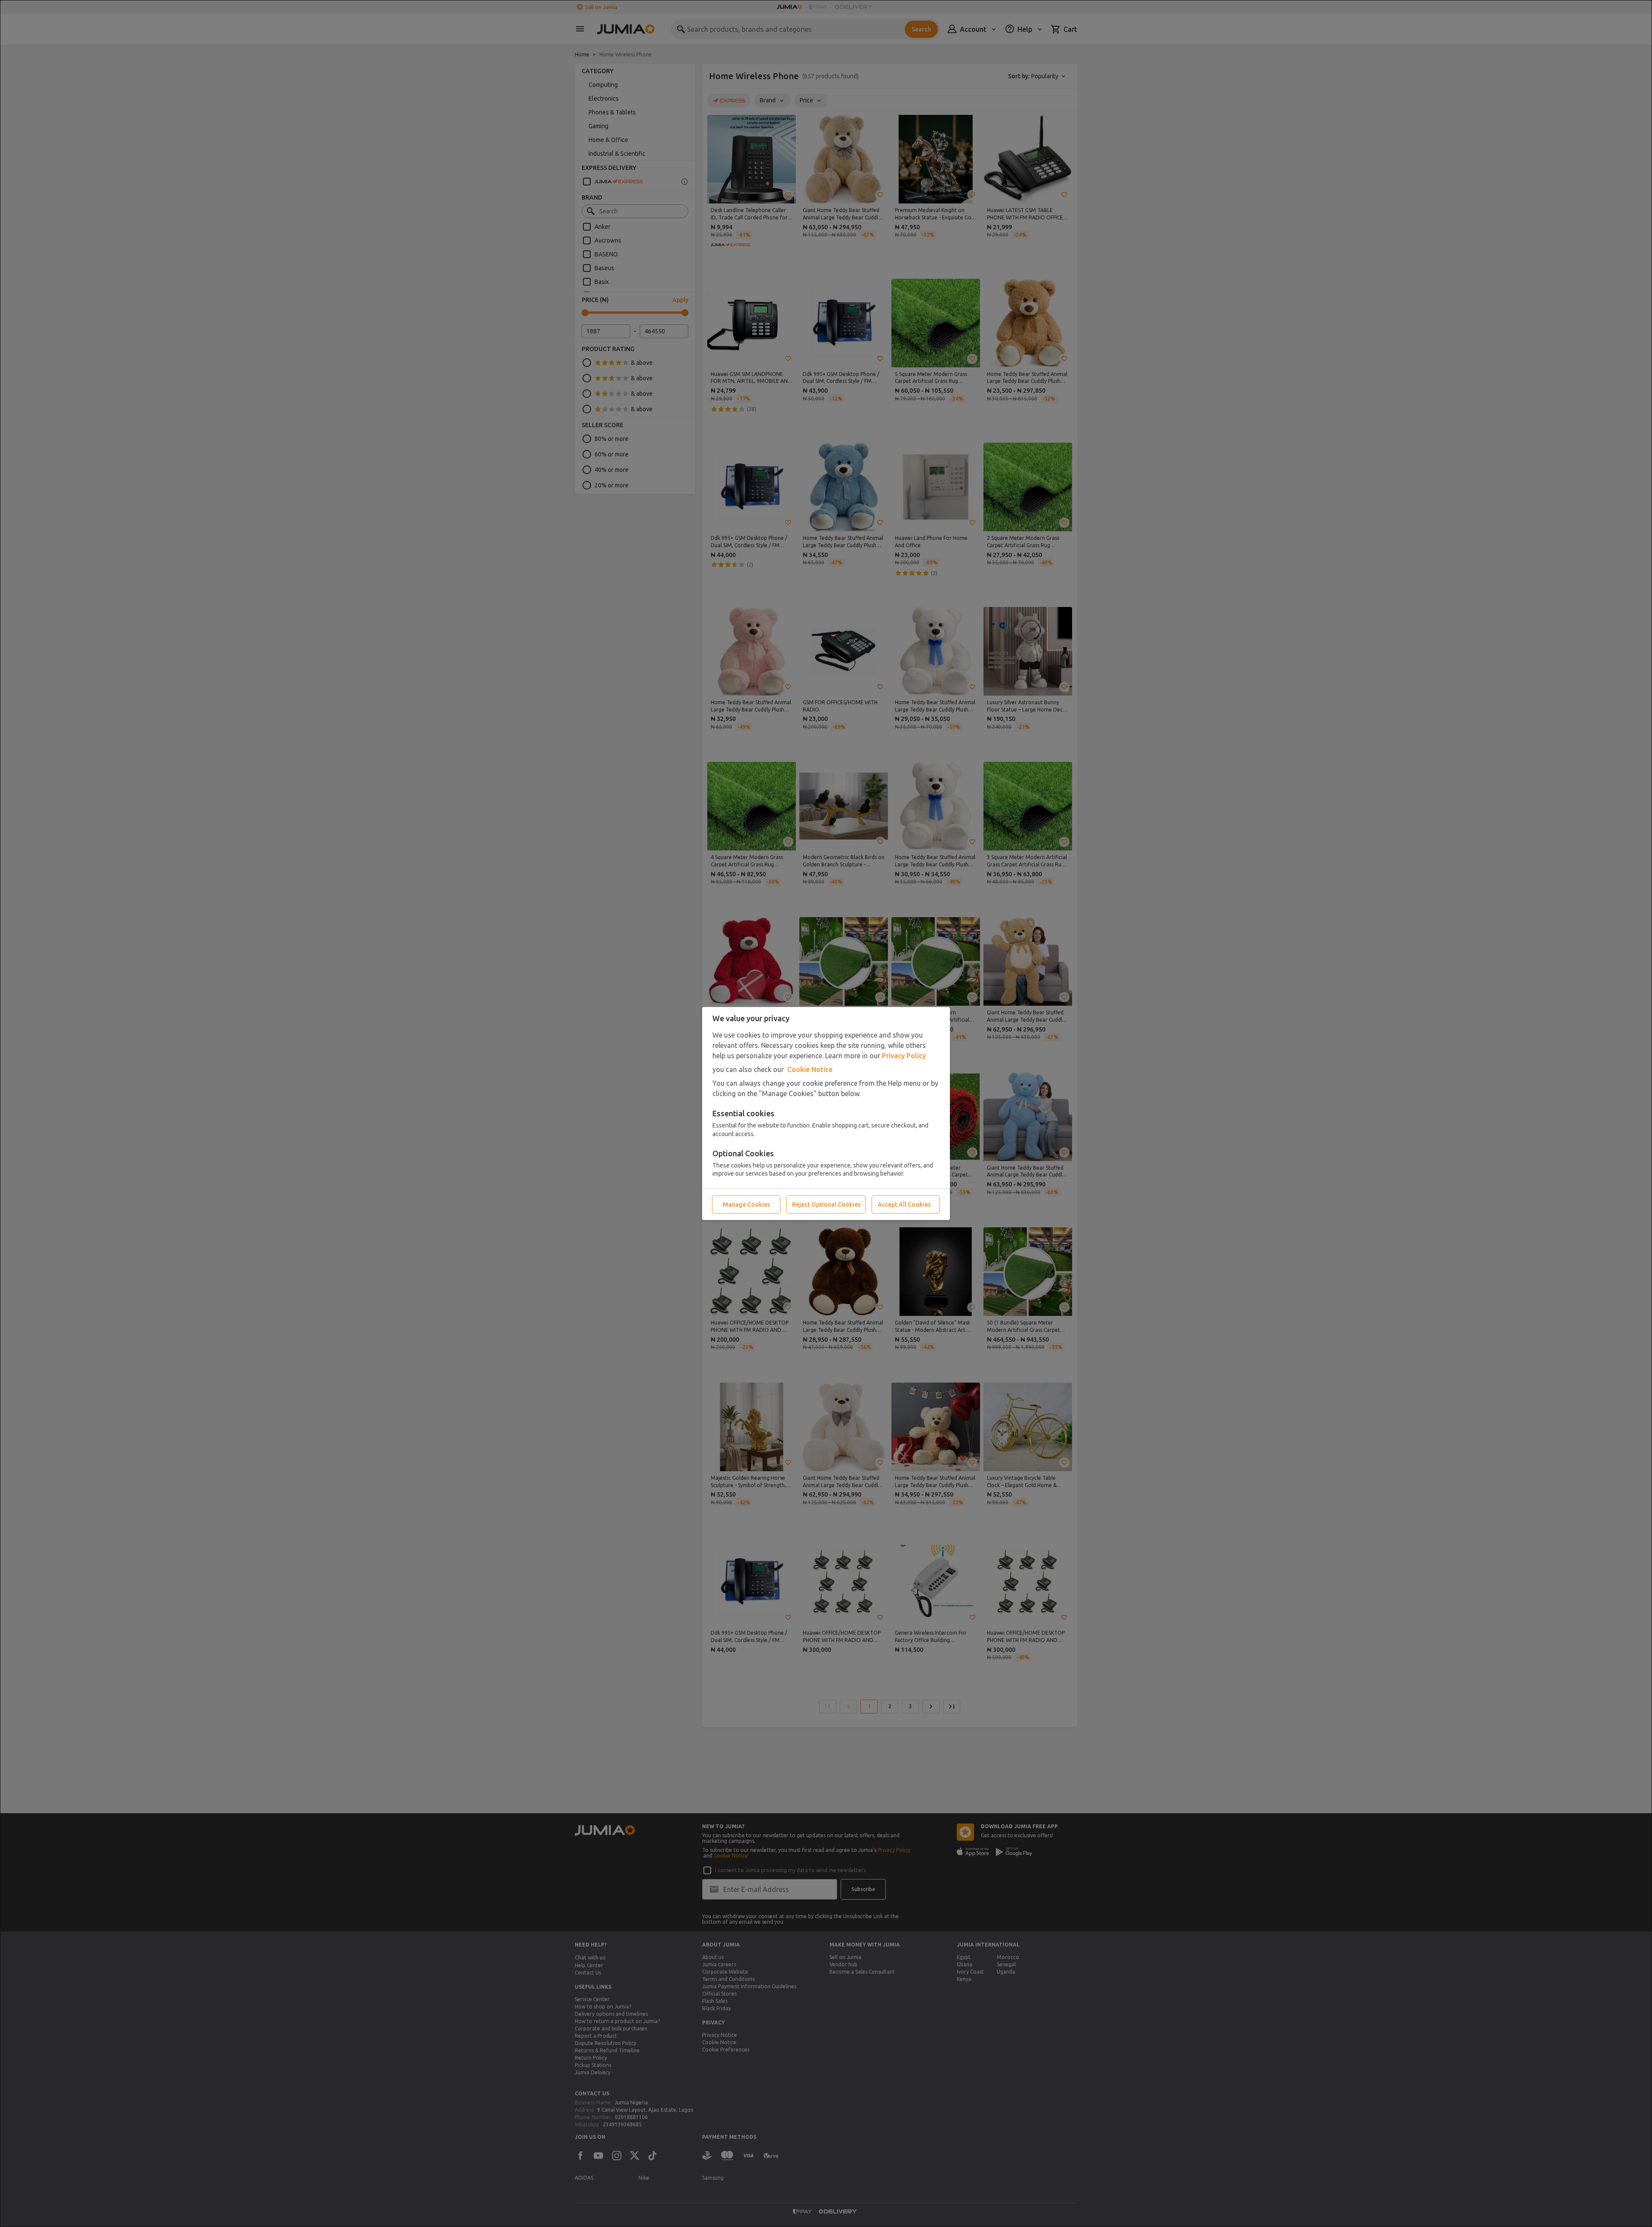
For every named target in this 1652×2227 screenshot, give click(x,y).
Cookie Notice (810, 1069)
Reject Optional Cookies (826, 1204)
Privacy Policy (904, 1056)
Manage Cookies (746, 1204)
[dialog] (826, 1113)
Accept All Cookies (904, 1204)
